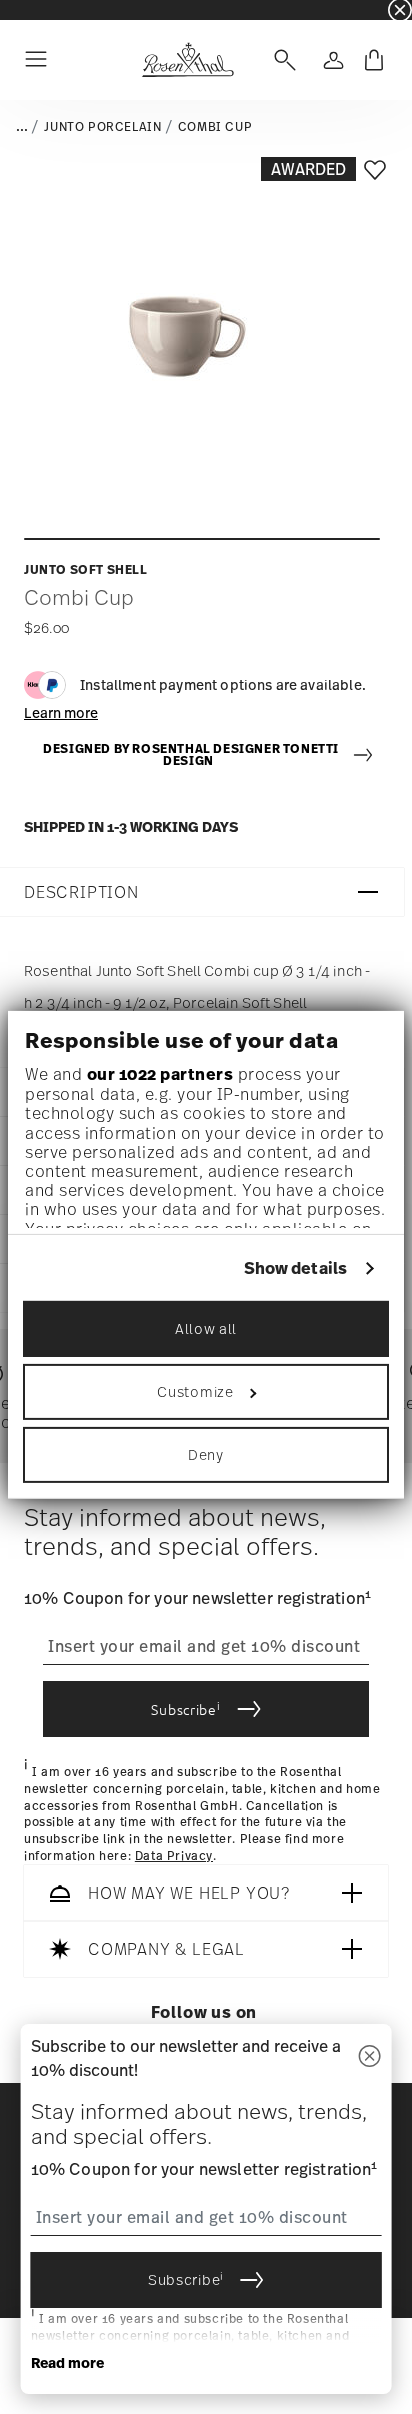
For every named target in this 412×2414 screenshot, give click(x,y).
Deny (206, 1454)
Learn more (61, 712)
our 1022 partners (160, 1074)
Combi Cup (215, 127)
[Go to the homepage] (187, 60)
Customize (195, 1391)
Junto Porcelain (102, 127)
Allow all (206, 1328)
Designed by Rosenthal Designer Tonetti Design (191, 755)
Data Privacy (174, 1856)
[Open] (281, 60)
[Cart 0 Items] (374, 60)
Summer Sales (41, 9)
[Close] (369, 2057)
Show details (295, 1268)
